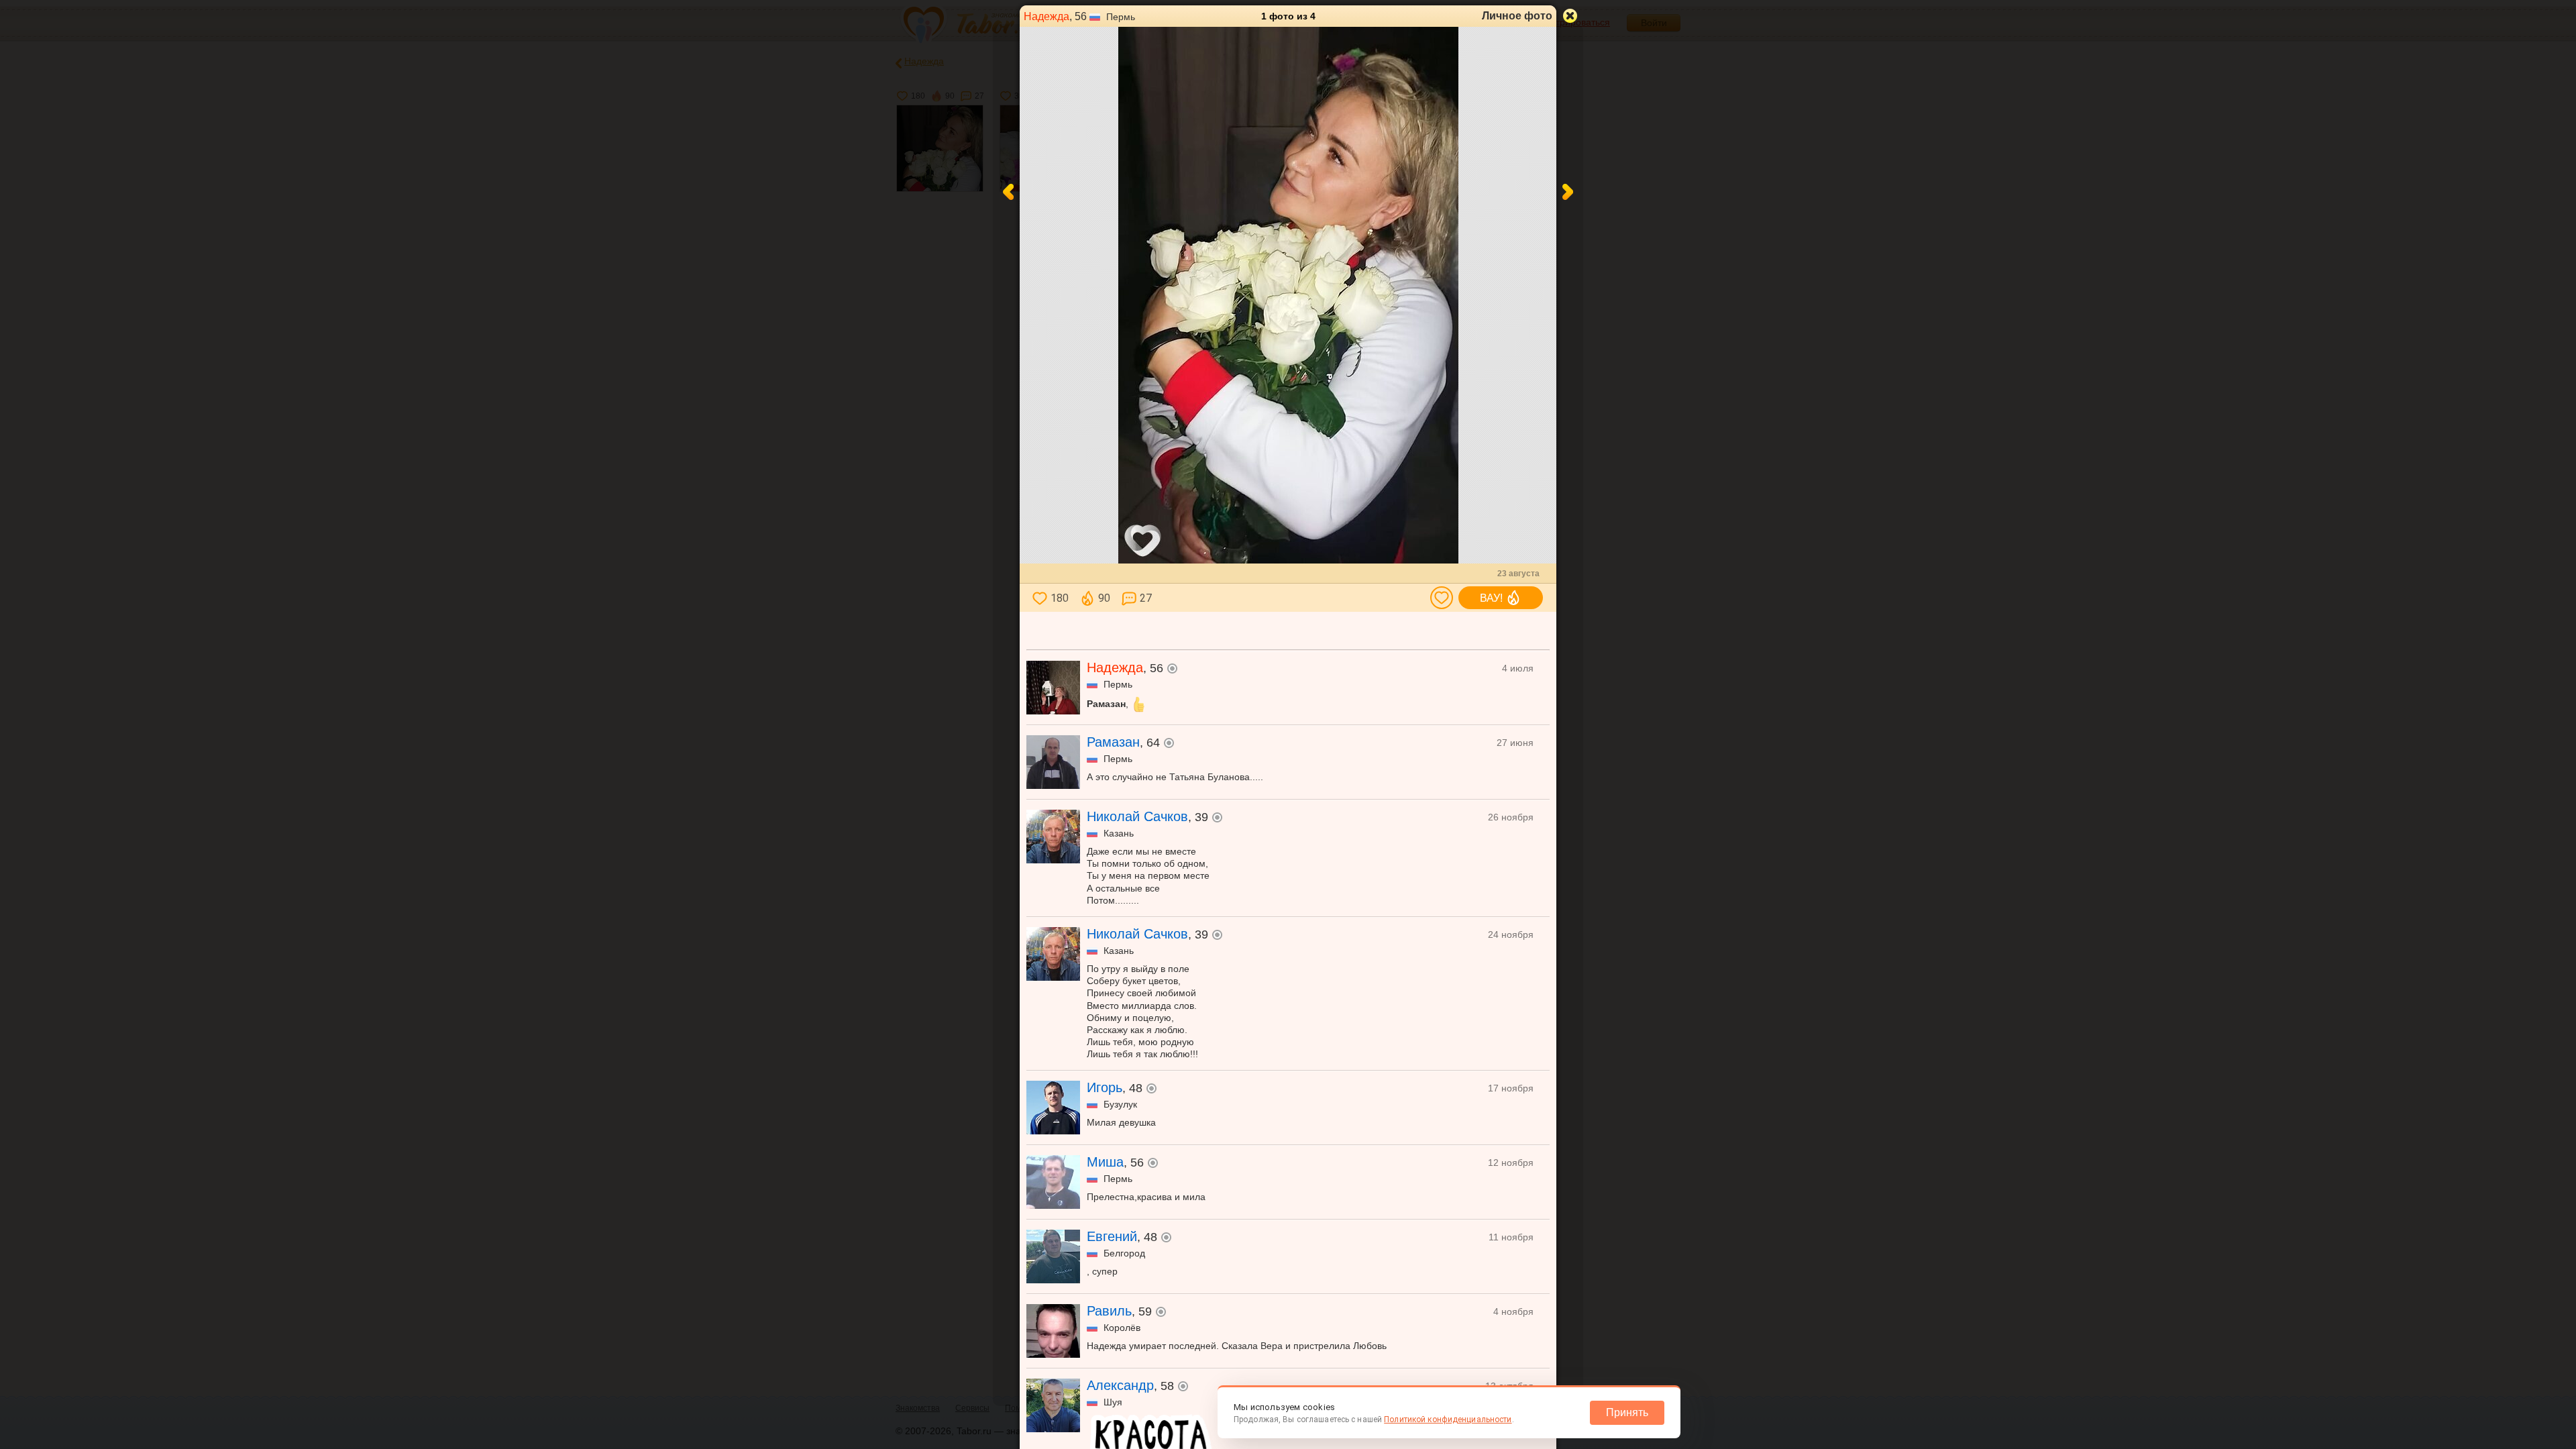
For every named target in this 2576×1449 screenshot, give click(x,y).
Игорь (1105, 1087)
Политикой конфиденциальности (1448, 1419)
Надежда (1046, 16)
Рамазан (1113, 742)
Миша (1105, 1162)
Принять (1627, 1412)
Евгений (1112, 1236)
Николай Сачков (1137, 816)
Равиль (1109, 1311)
